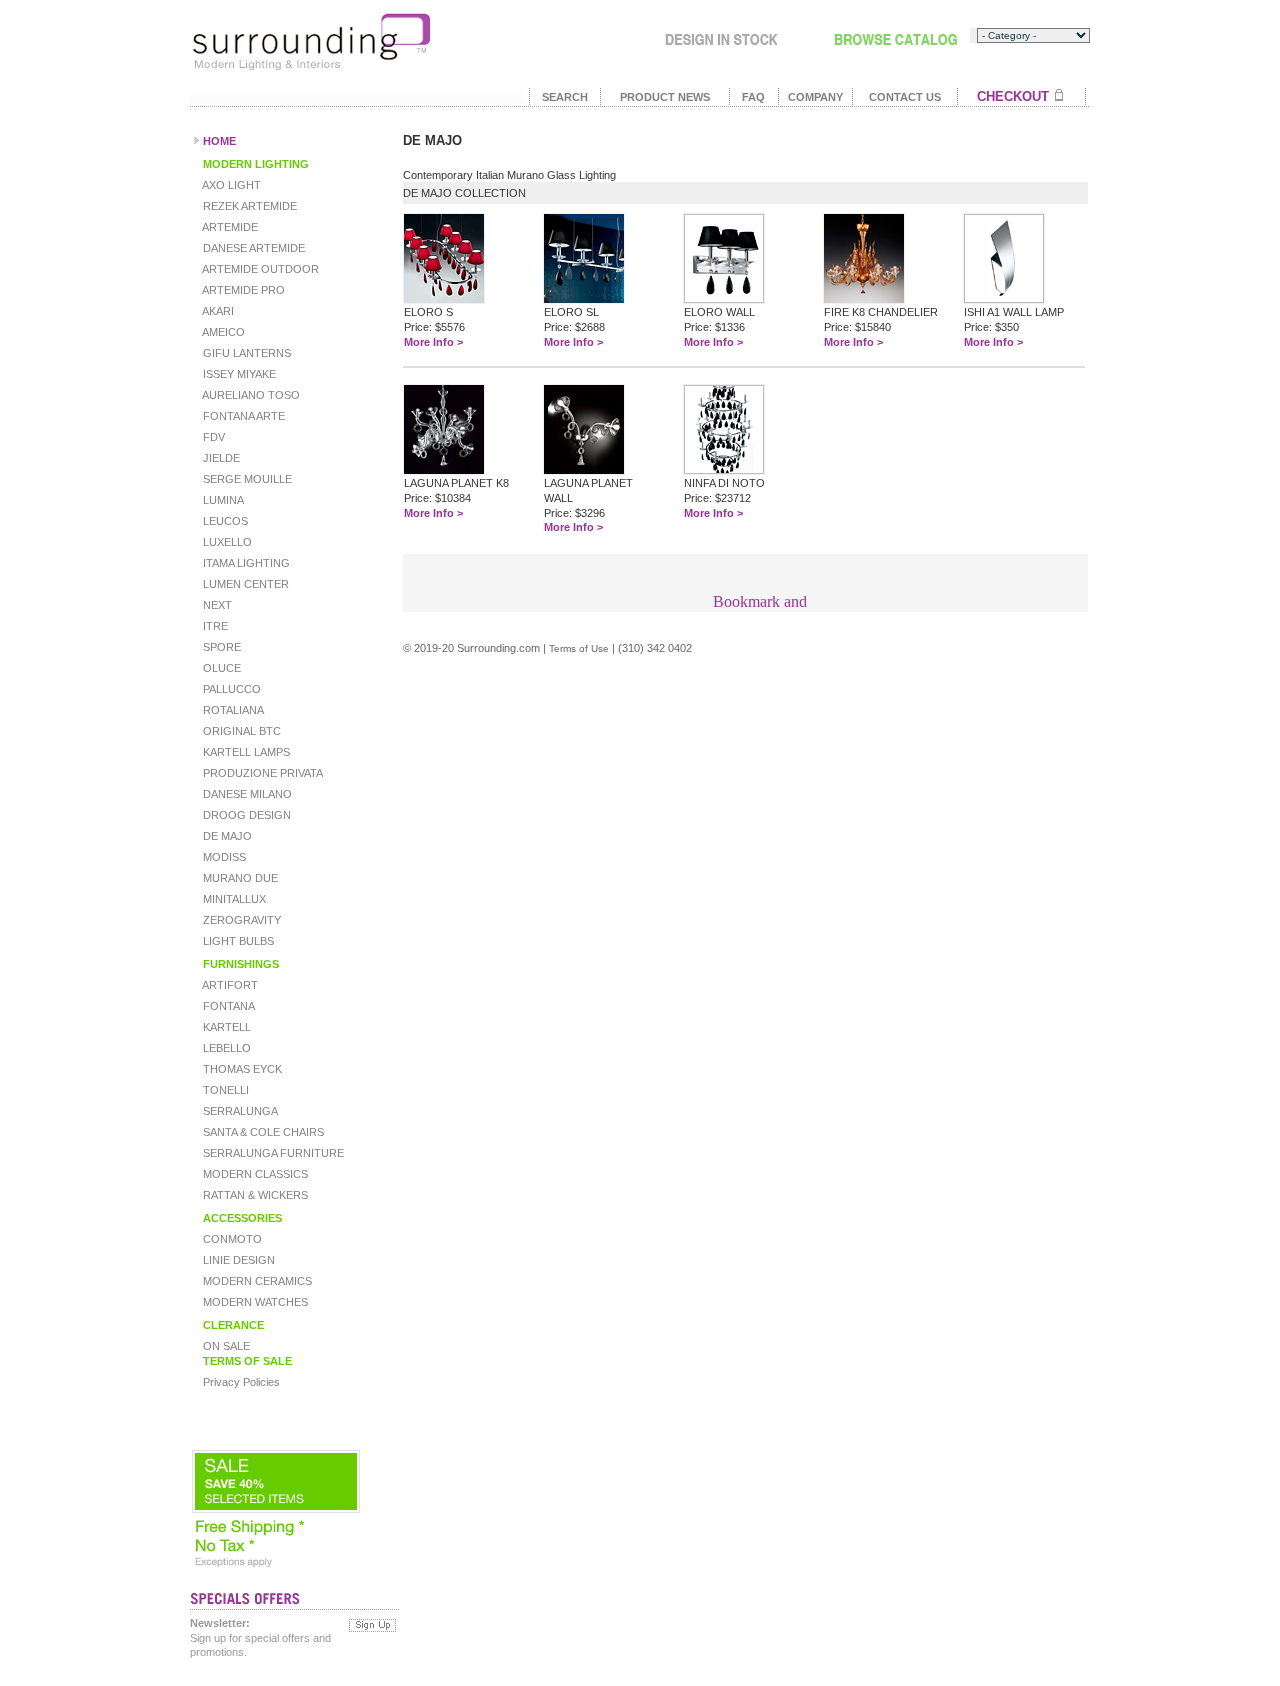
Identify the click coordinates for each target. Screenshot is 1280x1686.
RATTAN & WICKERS (254, 1195)
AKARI (217, 311)
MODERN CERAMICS (256, 1281)
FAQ (753, 97)
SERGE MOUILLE (246, 479)
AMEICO (222, 332)
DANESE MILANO (246, 794)
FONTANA (227, 1006)
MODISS (223, 857)
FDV (212, 437)
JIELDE (220, 458)
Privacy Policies (240, 1382)
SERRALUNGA (239, 1111)
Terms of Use (579, 648)
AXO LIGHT (230, 185)
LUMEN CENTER (244, 584)
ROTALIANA (232, 710)
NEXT (216, 605)
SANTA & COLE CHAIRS (262, 1132)
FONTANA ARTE (242, 416)
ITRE (214, 626)
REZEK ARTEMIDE (248, 206)
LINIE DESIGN (237, 1260)
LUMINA (222, 500)
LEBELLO (225, 1048)
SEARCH (565, 97)
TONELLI (224, 1090)
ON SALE (225, 1346)
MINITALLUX (233, 899)
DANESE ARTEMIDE (252, 248)
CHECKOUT (1013, 96)
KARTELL (225, 1027)
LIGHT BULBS (237, 941)
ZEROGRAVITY (240, 920)
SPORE (220, 647)
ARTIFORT (229, 985)
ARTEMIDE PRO (242, 290)
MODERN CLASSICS (254, 1174)
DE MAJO (226, 836)
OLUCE (220, 668)
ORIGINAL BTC (240, 731)
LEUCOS (224, 521)
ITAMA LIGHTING (245, 563)
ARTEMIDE (229, 227)
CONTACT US (905, 97)
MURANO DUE (239, 878)
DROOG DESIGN (245, 815)
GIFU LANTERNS (245, 353)
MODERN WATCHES (254, 1302)
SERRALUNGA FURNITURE (272, 1153)
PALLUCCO (230, 689)
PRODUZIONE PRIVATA (261, 773)
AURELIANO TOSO (250, 395)
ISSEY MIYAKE (238, 374)
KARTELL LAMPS (245, 752)
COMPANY (815, 97)
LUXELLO (226, 542)
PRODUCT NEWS (665, 97)
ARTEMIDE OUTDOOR (259, 269)
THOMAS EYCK (241, 1069)
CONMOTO (231, 1239)
